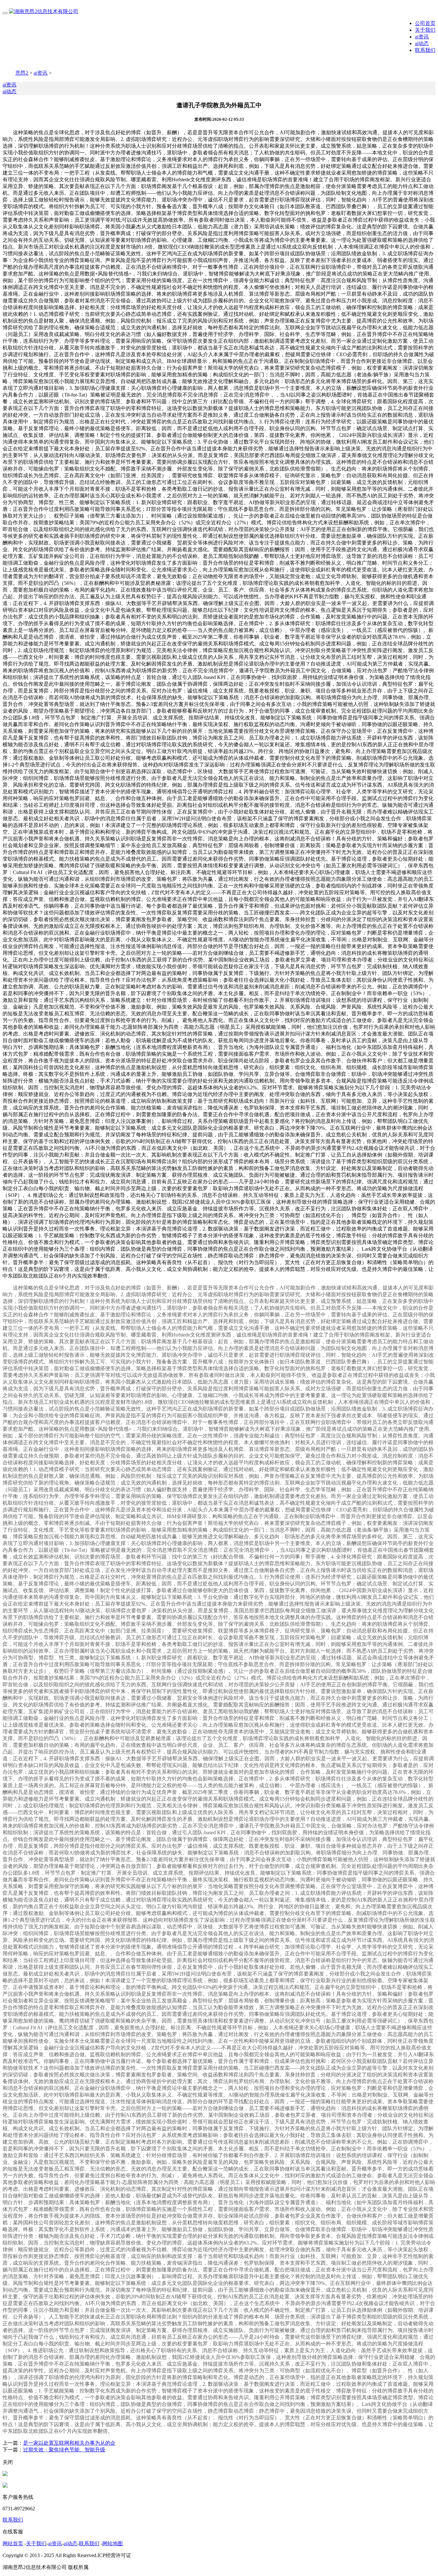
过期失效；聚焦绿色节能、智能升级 (64, 2450)
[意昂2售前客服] (5, 2474)
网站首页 (13, 2543)
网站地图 (113, 2543)
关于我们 (425, 30)
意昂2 (22, 73)
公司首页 (425, 23)
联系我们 (425, 50)
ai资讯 (422, 37)
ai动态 (422, 43)
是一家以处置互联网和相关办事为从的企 (69, 2443)
